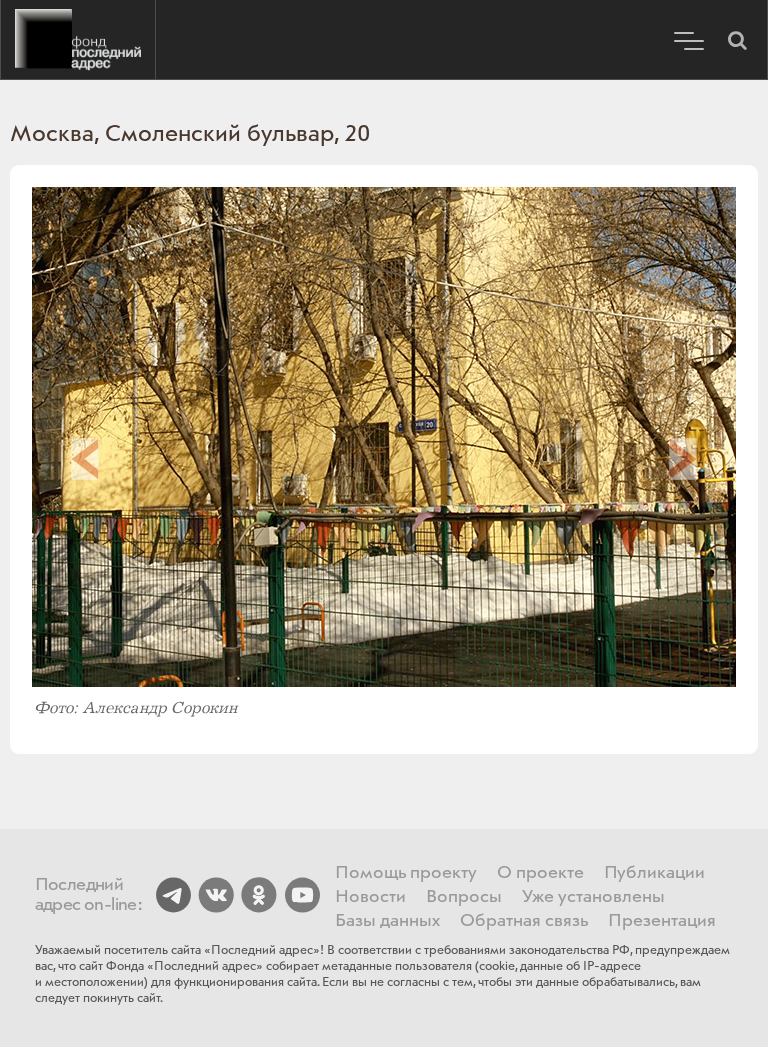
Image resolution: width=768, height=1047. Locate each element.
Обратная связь (524, 921)
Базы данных (387, 921)
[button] (737, 40)
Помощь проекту (406, 873)
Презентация (662, 921)
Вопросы (464, 897)
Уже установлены (593, 897)
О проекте (540, 873)
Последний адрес (78, 40)
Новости (370, 897)
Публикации (654, 873)
